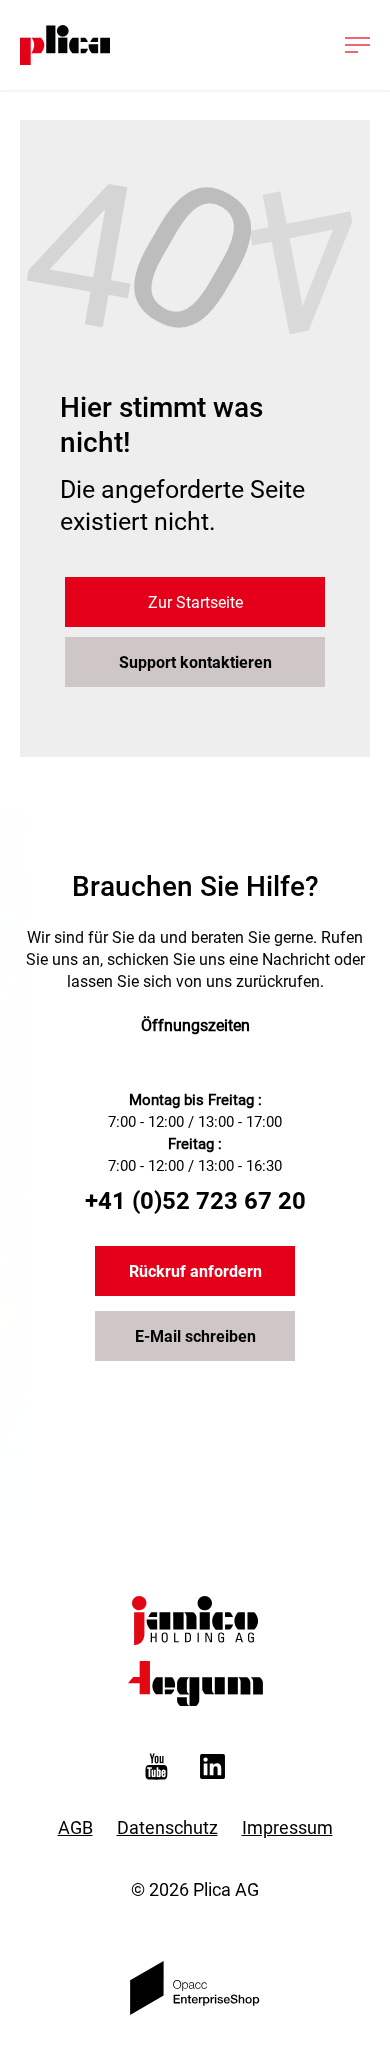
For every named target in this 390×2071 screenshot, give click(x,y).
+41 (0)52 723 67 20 (195, 1201)
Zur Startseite (195, 602)
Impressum (287, 1827)
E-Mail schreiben (195, 1336)
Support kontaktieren (195, 662)
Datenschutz (167, 1827)
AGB (75, 1827)
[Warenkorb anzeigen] (300, 45)
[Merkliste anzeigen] (239, 45)
